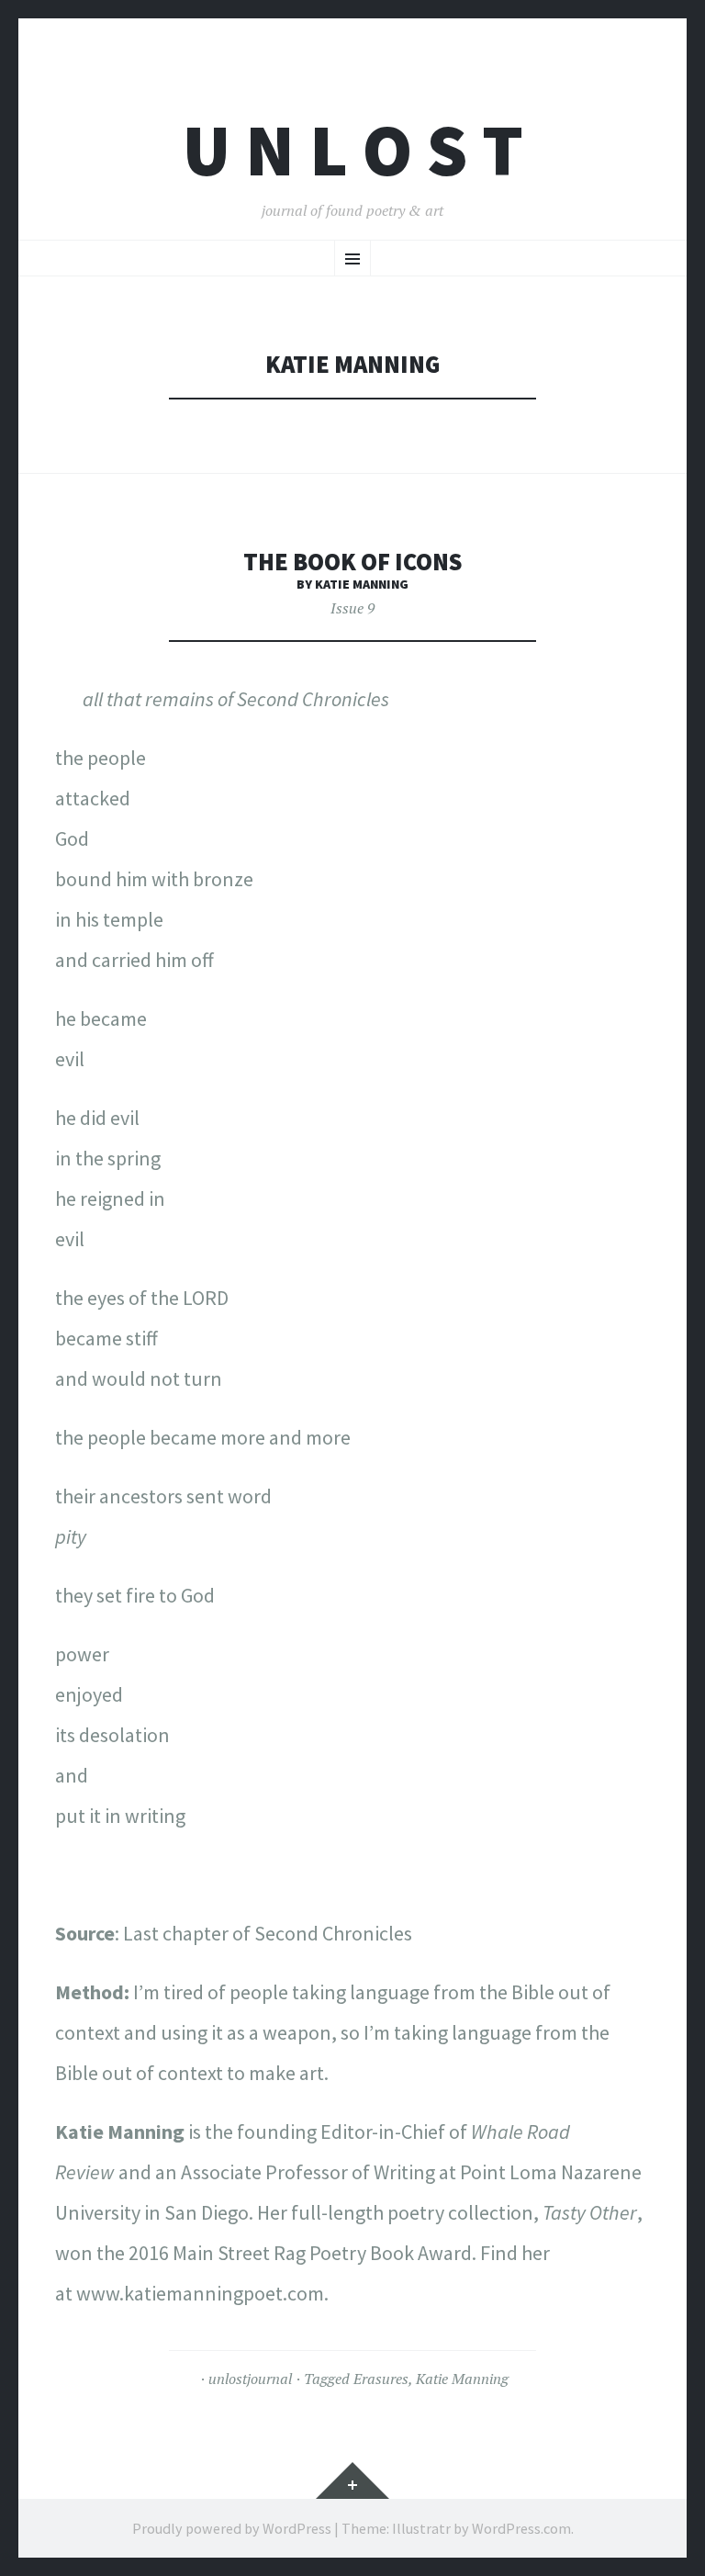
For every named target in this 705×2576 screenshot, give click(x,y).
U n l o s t (353, 150)
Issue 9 (352, 608)
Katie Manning (462, 2379)
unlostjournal (250, 2379)
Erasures (381, 2379)
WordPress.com (521, 2528)
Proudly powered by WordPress (232, 2528)
